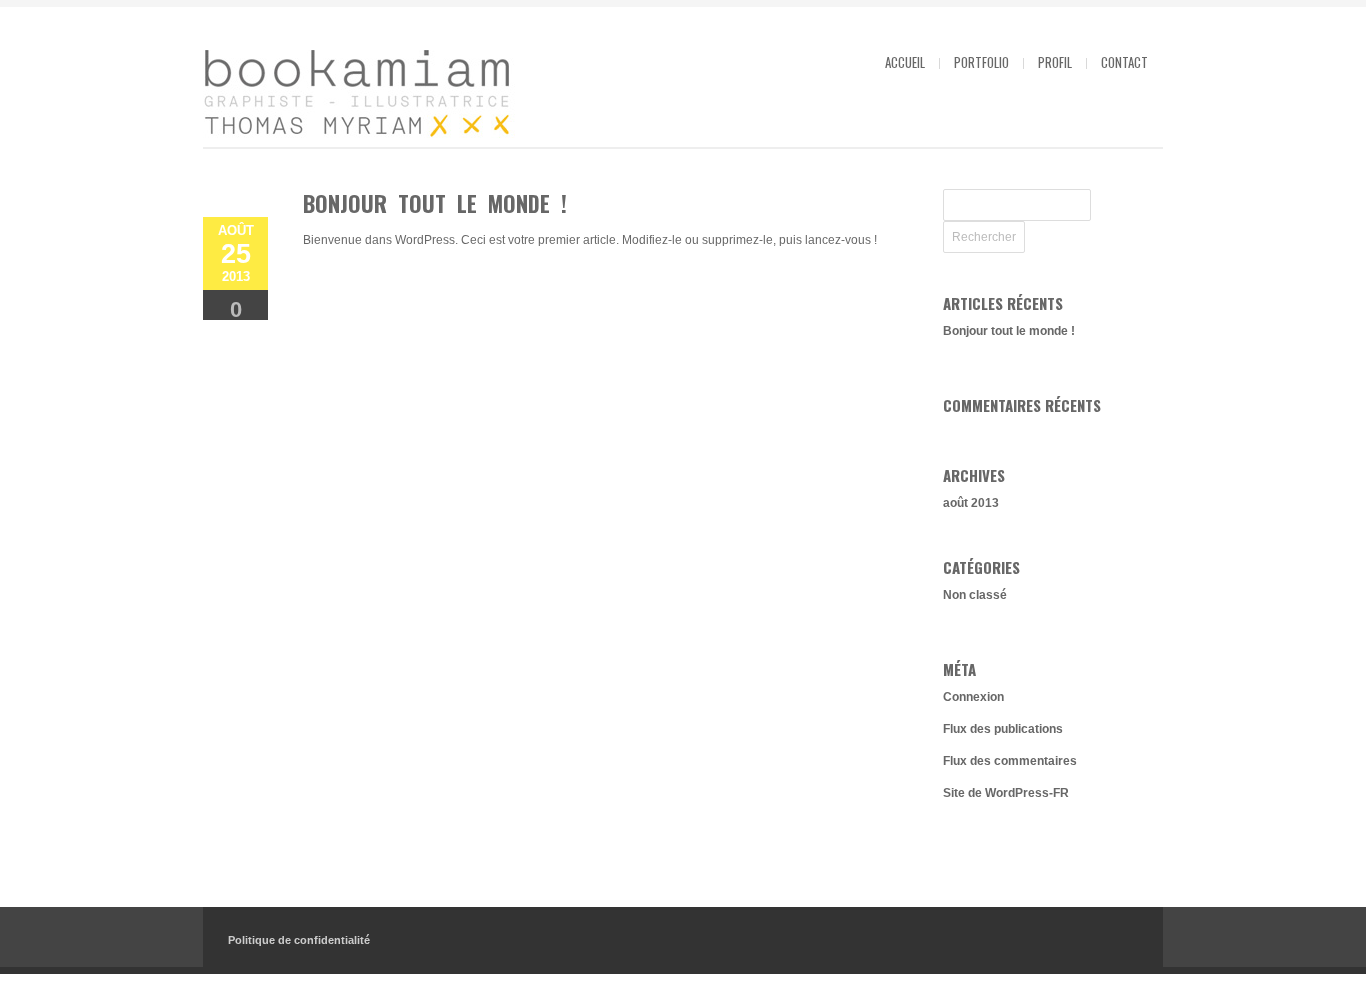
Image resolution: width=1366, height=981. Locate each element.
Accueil (905, 62)
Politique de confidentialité (299, 940)
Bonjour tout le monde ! (435, 203)
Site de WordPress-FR (1006, 793)
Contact (1124, 62)
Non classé (975, 595)
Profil (1055, 62)
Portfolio (981, 62)
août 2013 (971, 503)
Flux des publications (1003, 729)
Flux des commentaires (1010, 761)
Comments (236, 316)
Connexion (973, 697)
